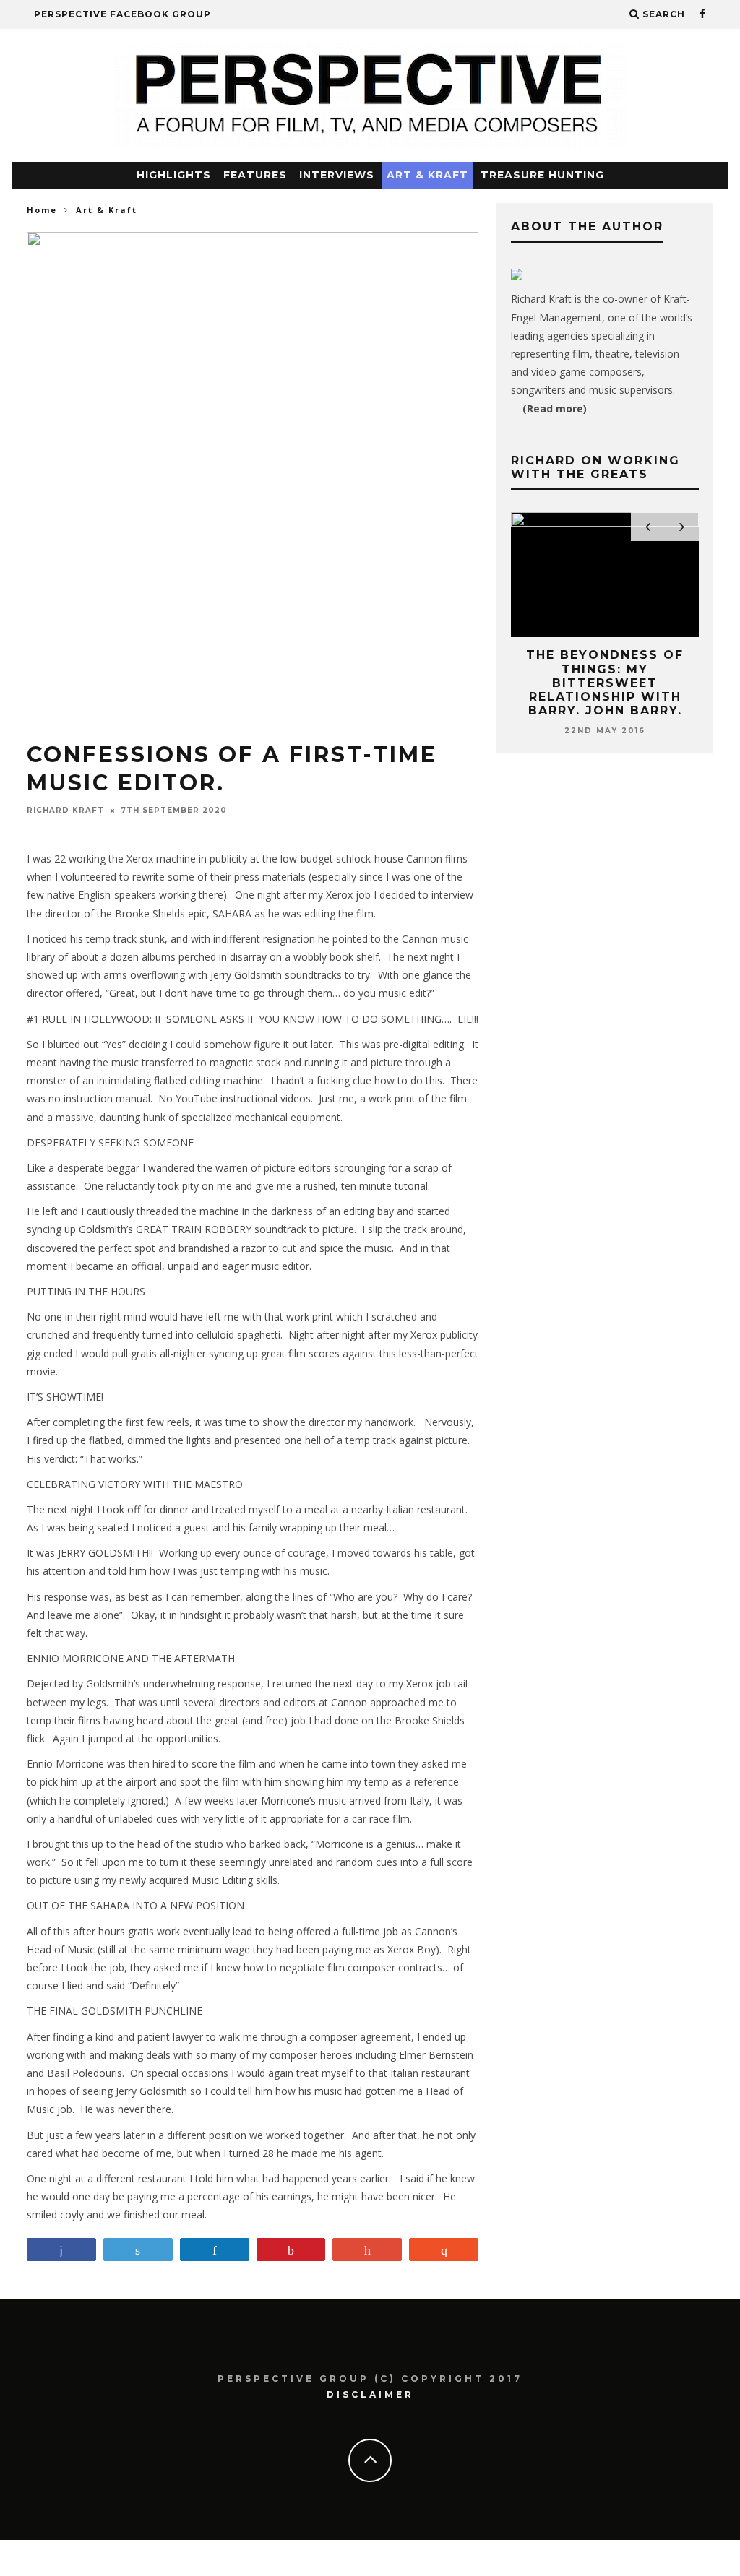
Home (42, 210)
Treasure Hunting (542, 175)
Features (255, 175)
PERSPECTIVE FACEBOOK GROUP (122, 14)
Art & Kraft (427, 175)
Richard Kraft (65, 810)
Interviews (337, 175)
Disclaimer (370, 2394)
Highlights (174, 175)
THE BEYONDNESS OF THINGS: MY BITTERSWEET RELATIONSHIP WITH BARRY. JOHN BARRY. (605, 683)
